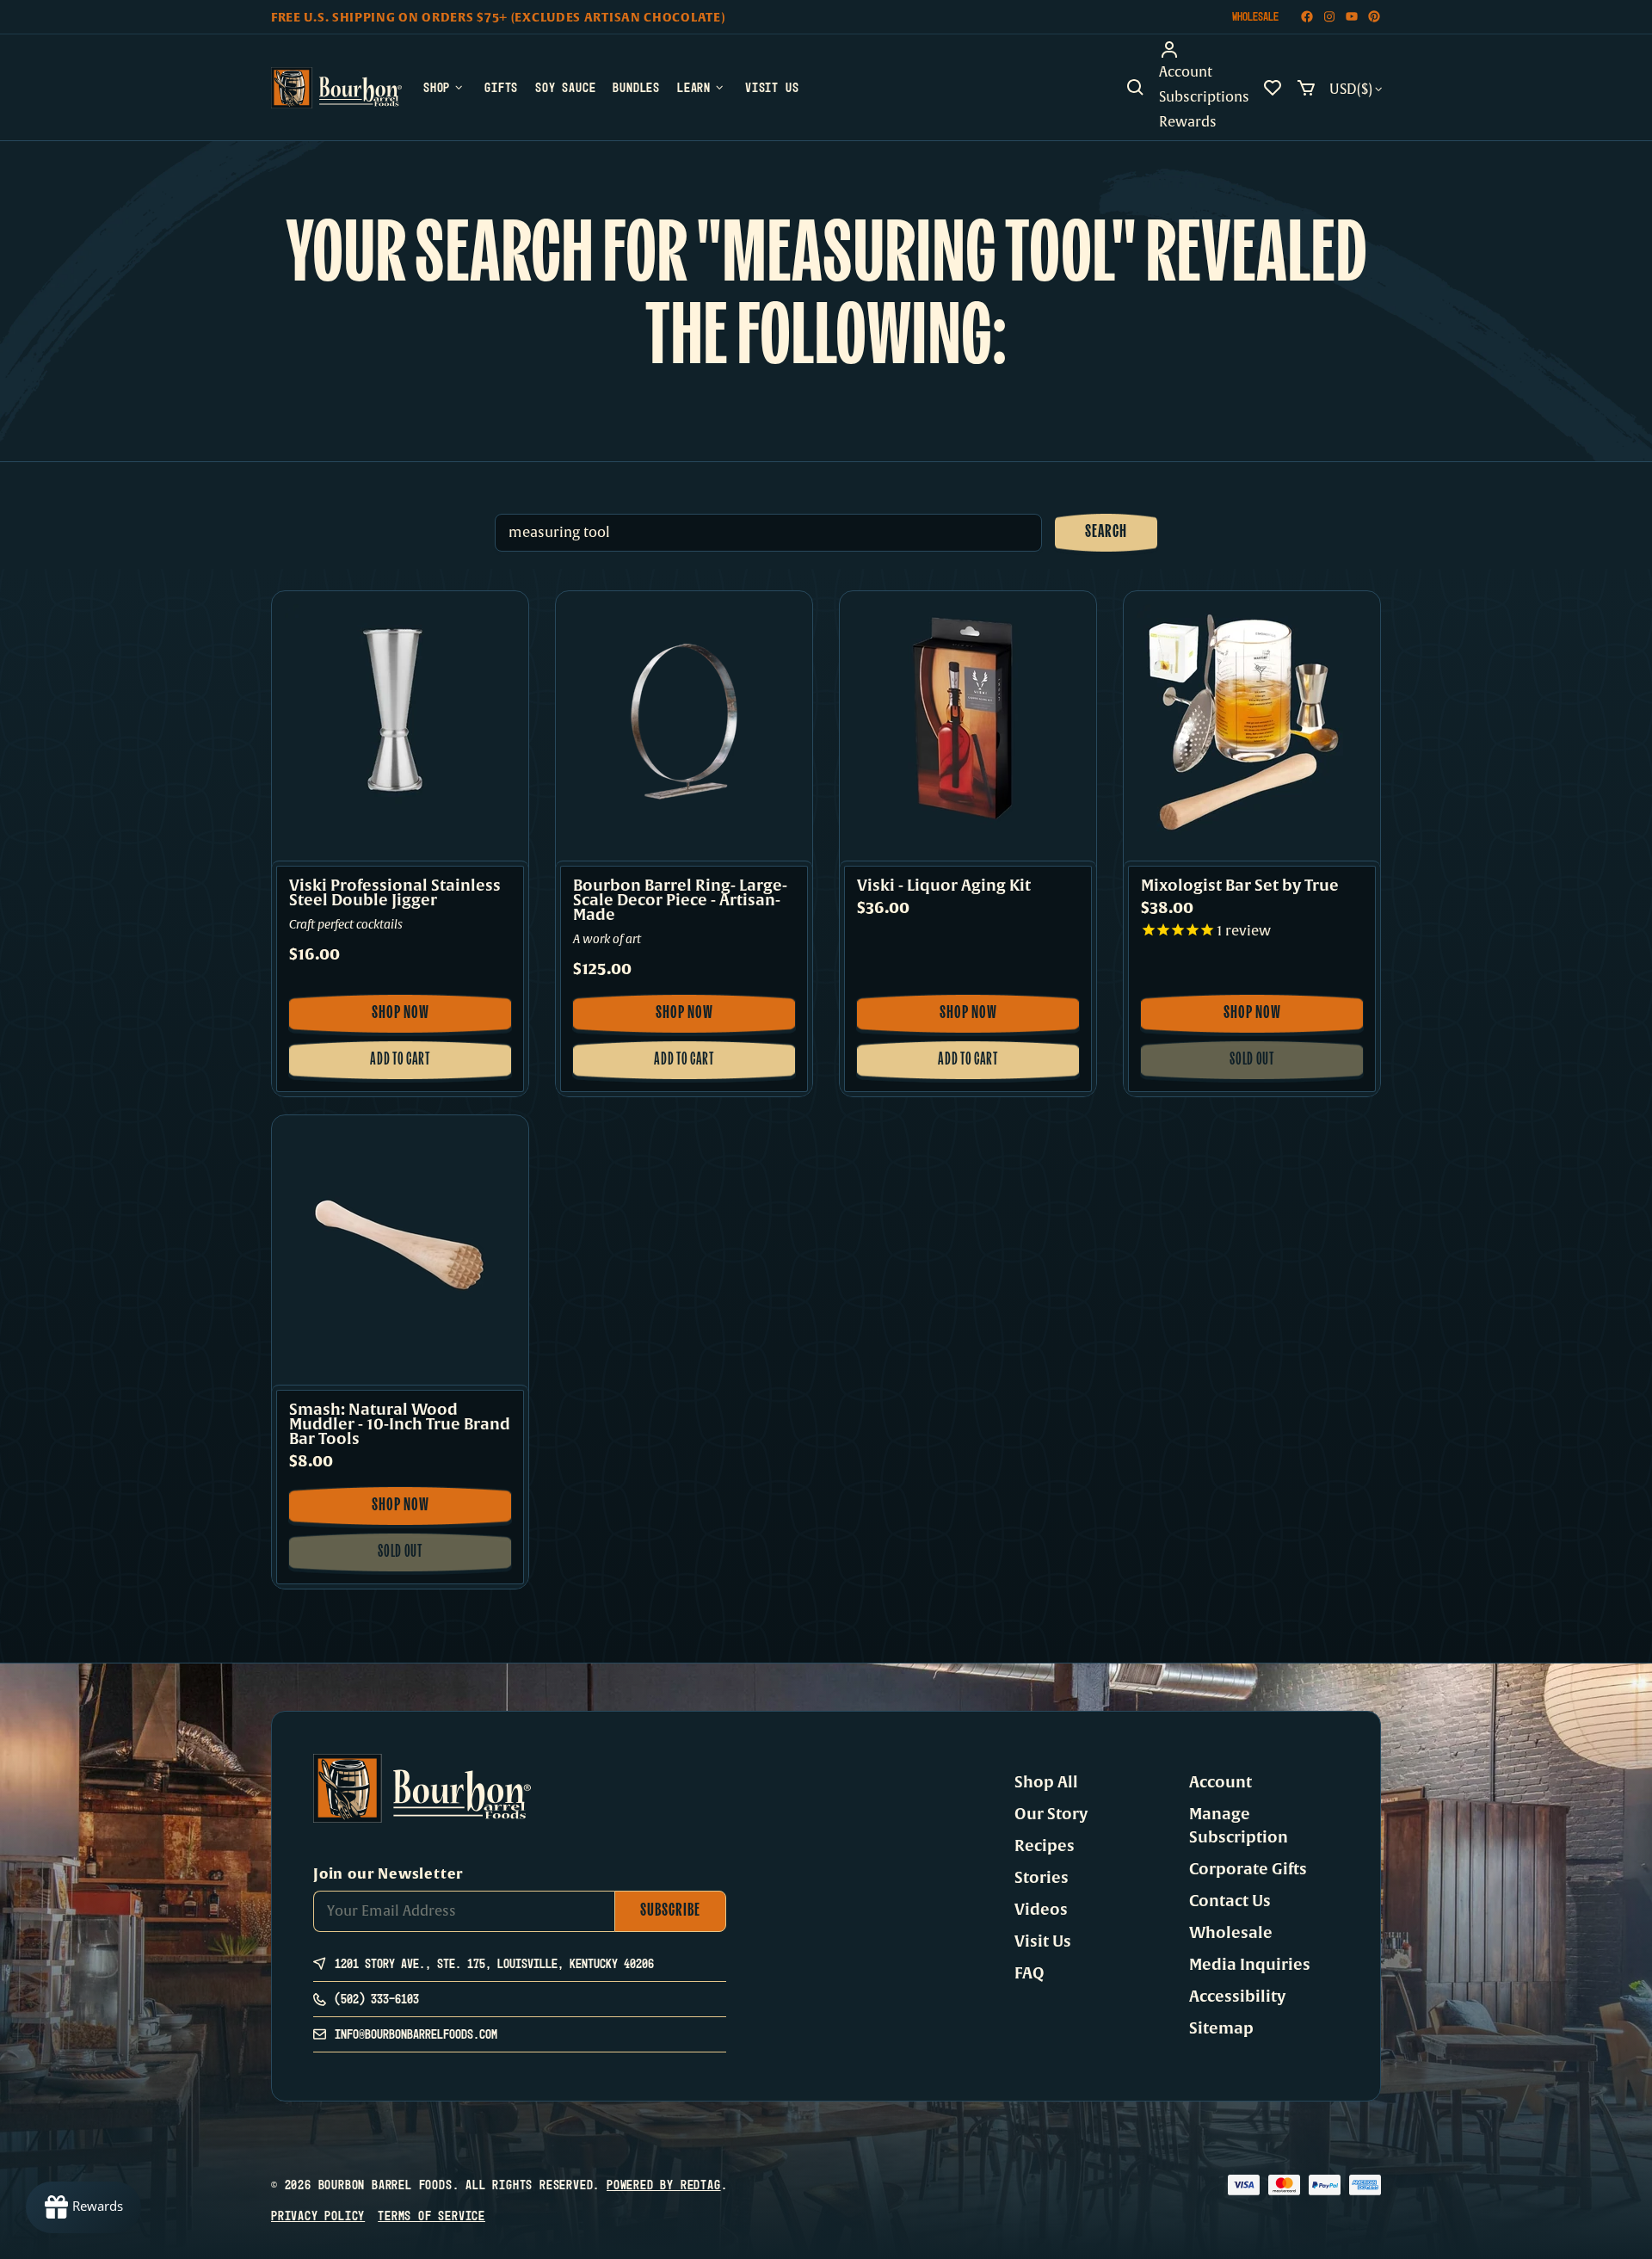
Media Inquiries (1250, 1965)
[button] (1136, 88)
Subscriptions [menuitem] (1204, 97)
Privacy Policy (318, 2216)
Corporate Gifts (1248, 1869)
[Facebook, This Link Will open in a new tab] (1307, 17)
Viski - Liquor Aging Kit (944, 886)
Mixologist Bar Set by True (1240, 886)
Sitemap (1221, 2028)
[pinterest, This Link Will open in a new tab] (1374, 17)
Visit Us (1043, 1941)
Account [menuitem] (1186, 72)
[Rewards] (83, 2207)
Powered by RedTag (664, 2185)
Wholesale (1255, 16)
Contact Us (1230, 1901)
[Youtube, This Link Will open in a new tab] (1352, 17)
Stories (1042, 1878)
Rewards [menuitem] (1188, 122)
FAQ (1029, 1973)
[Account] (1204, 50)
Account (1221, 1782)
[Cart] (1306, 88)
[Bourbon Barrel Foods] (336, 88)
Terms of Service (431, 2216)
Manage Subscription (1239, 1826)
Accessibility (1237, 1997)
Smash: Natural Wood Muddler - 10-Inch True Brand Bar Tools (400, 1425)
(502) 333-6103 (377, 1999)
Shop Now (422, 1019)
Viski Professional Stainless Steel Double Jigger (395, 893)
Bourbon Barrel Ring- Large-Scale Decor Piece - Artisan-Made (680, 901)
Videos (1041, 1910)
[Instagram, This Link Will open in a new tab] (1329, 17)
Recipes (1045, 1846)
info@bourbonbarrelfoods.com (416, 2034)
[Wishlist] (1273, 88)
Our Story (1051, 1814)
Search (1106, 533)
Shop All (1046, 1782)
